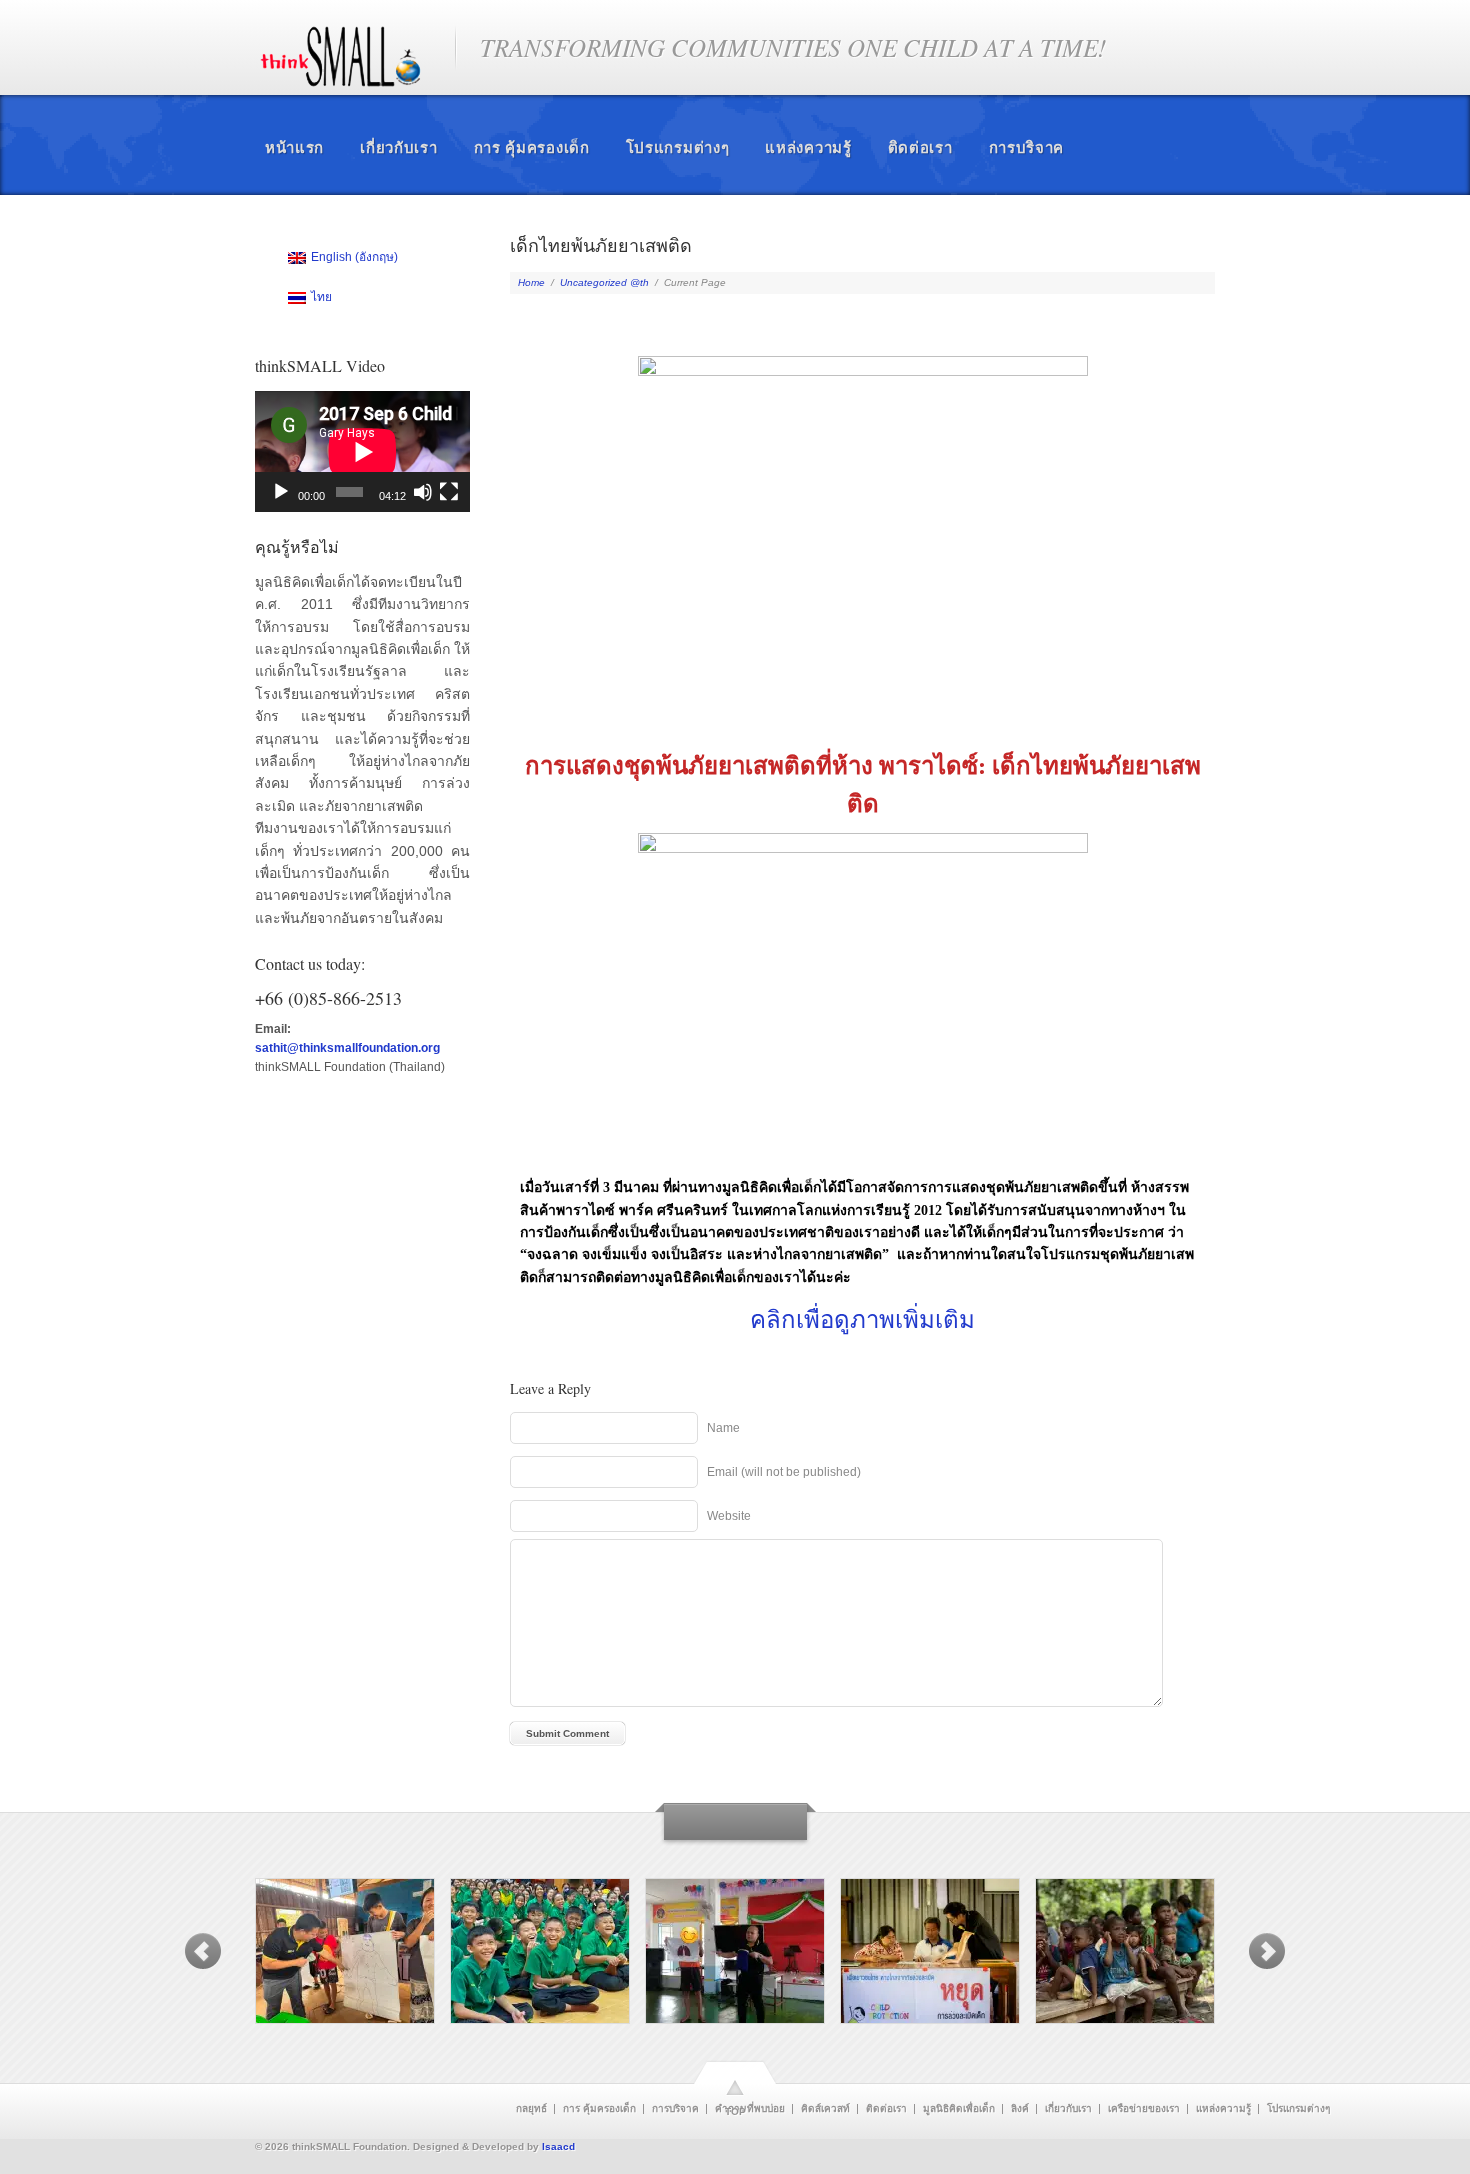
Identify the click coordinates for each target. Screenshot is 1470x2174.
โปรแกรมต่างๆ (678, 147)
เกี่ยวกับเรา (398, 147)
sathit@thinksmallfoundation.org (347, 1048)
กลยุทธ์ (531, 2109)
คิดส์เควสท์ (825, 2109)
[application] (362, 451)
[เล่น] (281, 492)
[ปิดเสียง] (423, 492)
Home (531, 282)
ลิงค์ (1020, 2109)
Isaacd (558, 2146)
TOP (735, 2111)
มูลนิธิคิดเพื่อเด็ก (959, 2109)
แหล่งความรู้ (808, 147)
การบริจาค (1027, 147)
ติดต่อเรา (920, 147)
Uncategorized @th (604, 282)
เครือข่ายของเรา (1144, 2109)
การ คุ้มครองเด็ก (532, 147)
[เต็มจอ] (449, 492)
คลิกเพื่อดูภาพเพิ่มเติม (862, 1319)
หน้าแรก (294, 147)
